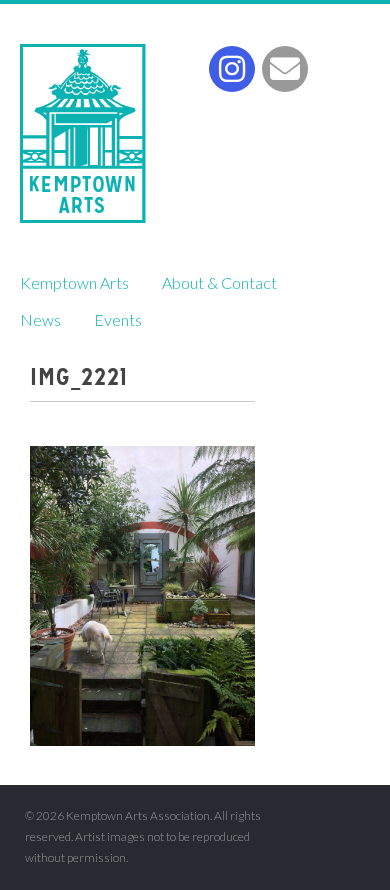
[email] (285, 69)
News (40, 319)
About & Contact (219, 282)
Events (118, 319)
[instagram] (232, 69)
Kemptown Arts (83, 133)
